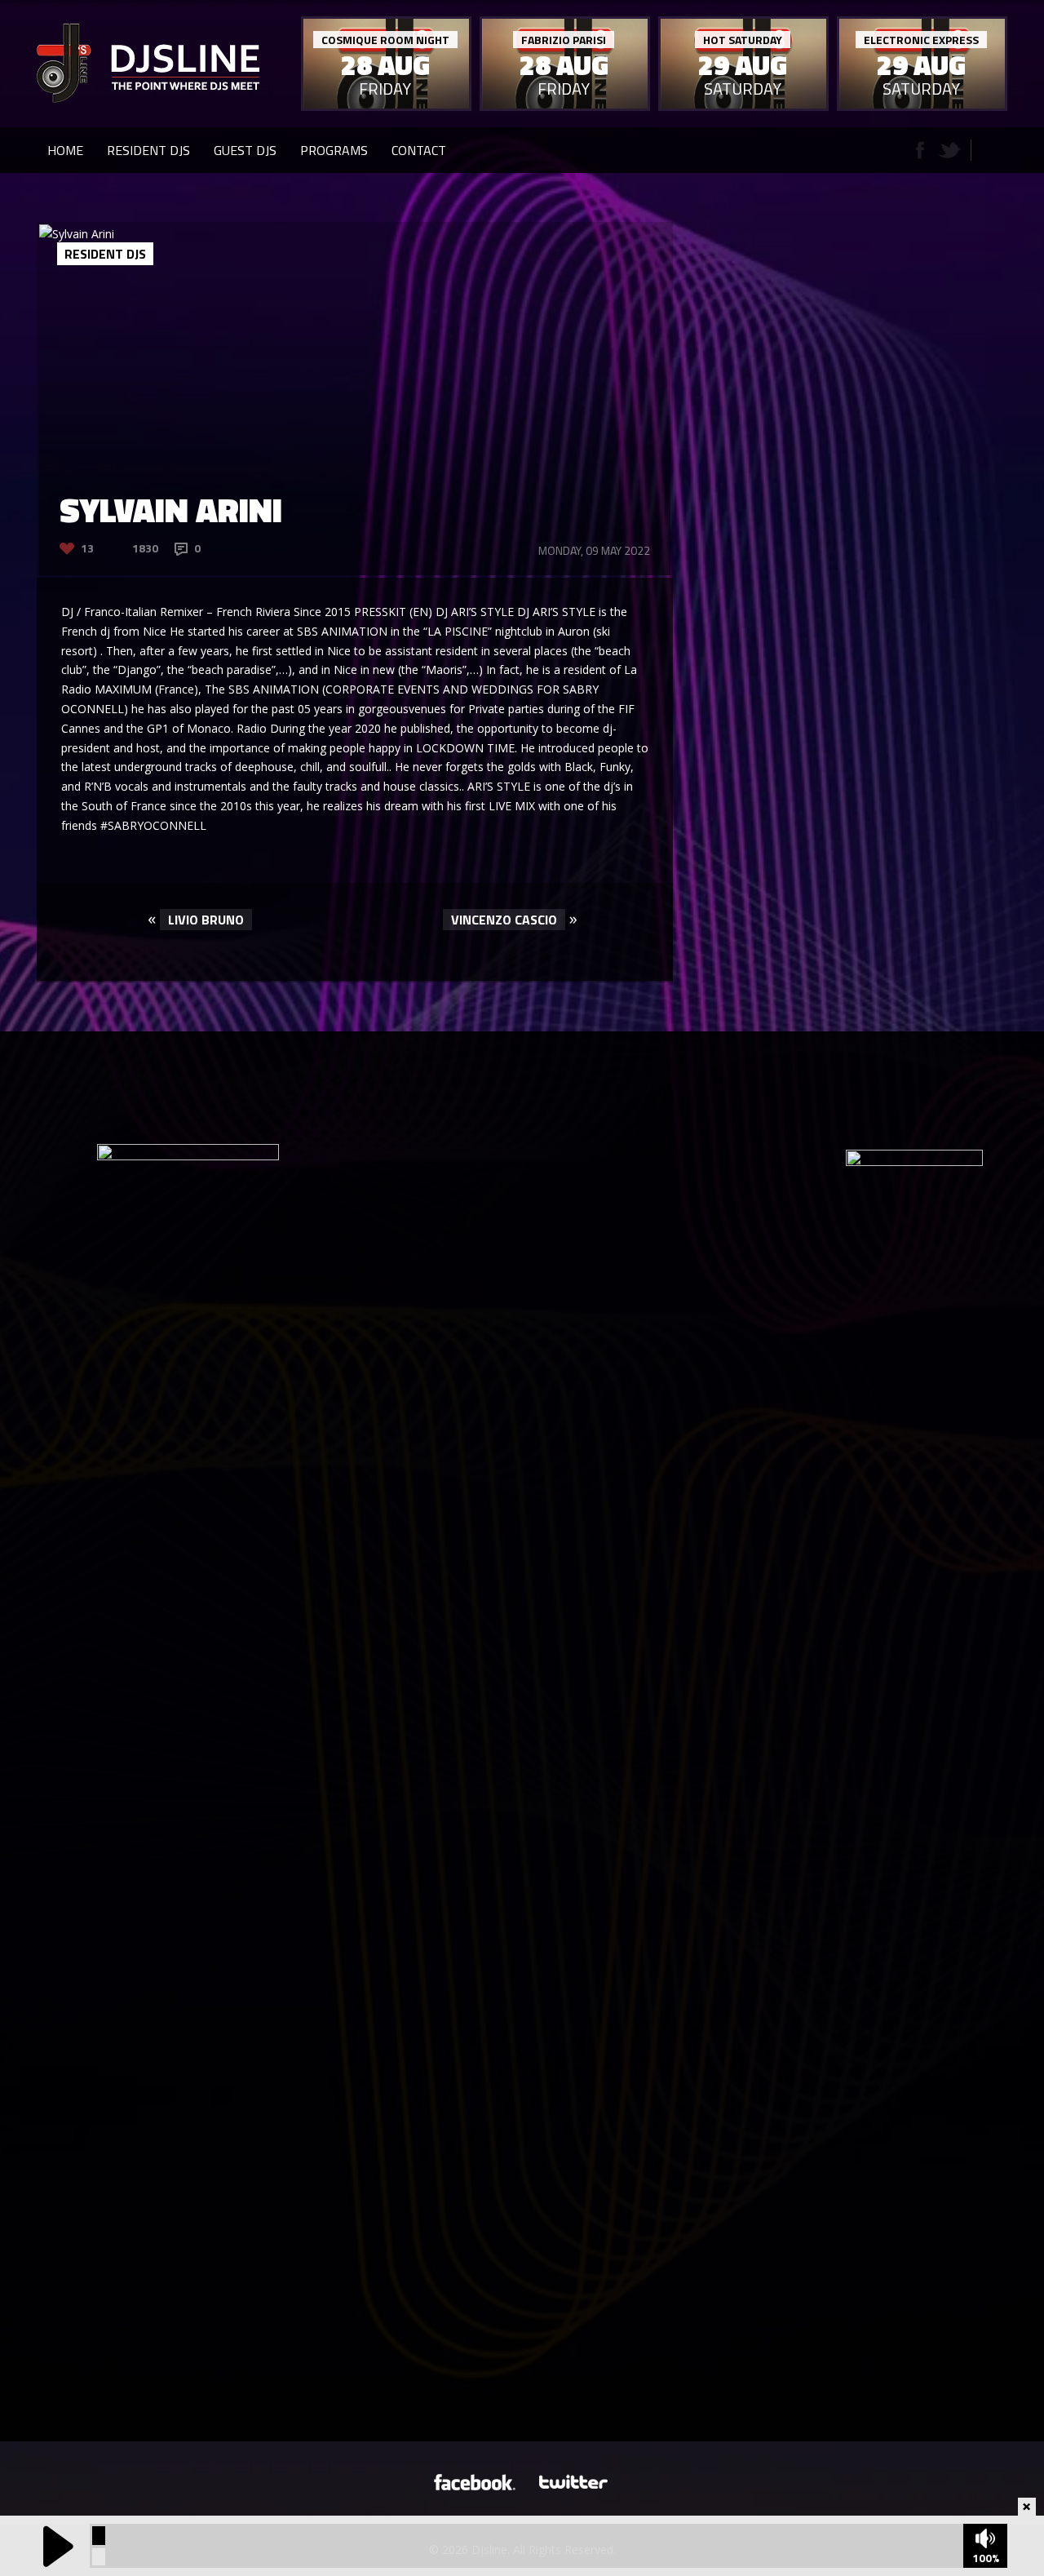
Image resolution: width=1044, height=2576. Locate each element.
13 (87, 548)
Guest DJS (245, 150)
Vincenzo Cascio (504, 920)
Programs (334, 150)
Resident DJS (148, 150)
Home (65, 150)
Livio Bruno (206, 920)
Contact (419, 150)
